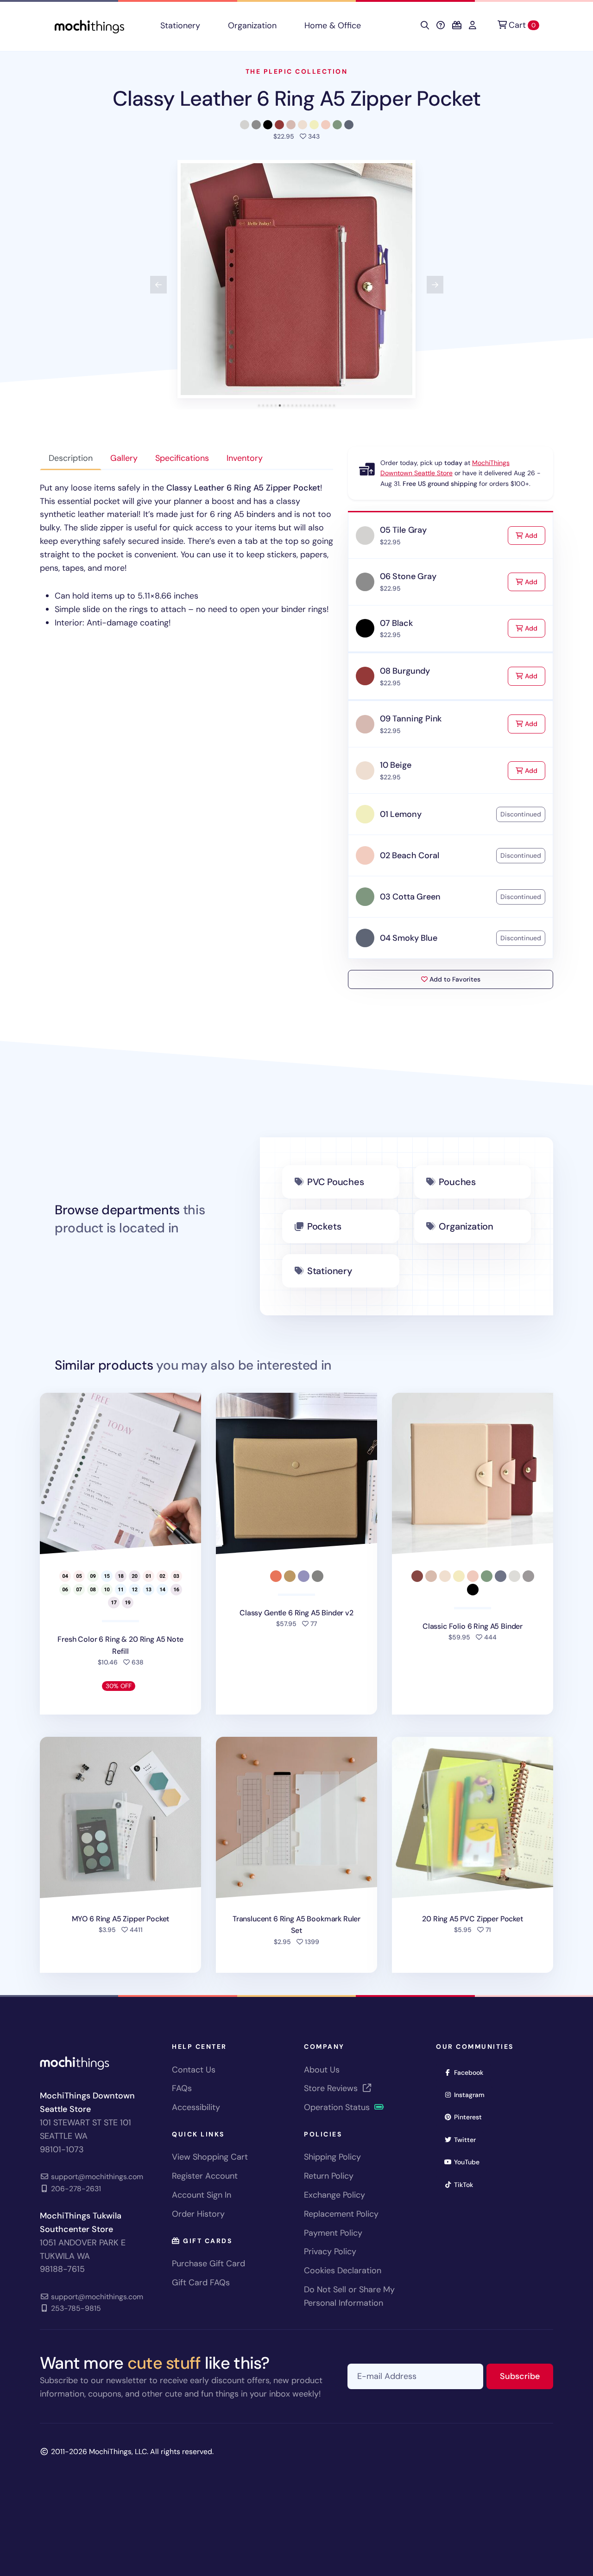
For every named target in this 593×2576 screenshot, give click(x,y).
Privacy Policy (330, 2251)
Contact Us (194, 2070)
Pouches (457, 1182)
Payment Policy (333, 2233)
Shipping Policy (332, 2157)
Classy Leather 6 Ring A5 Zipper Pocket (297, 99)
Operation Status (338, 2107)
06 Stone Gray (408, 576)
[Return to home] (89, 26)
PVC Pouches (336, 1182)
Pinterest (471, 2117)
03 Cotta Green (410, 897)
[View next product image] (435, 285)
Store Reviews (332, 2088)
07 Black (396, 623)
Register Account (205, 2176)
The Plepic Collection (297, 71)
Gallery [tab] (124, 458)
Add (534, 535)
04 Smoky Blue (409, 938)
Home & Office (333, 26)
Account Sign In (202, 2195)
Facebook (472, 2072)
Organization (252, 26)
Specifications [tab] (182, 458)
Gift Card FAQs (201, 2283)
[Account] (473, 26)
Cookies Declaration (343, 2270)
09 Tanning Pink (411, 719)
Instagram (472, 2095)
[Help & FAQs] (441, 26)
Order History (198, 2214)
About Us (322, 2070)
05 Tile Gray (403, 530)
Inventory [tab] (245, 458)
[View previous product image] (158, 285)
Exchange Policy (334, 2195)
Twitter (468, 2139)
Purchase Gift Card (208, 2264)
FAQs (182, 2088)
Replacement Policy (341, 2214)
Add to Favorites (454, 979)
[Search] (425, 26)
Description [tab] (71, 458)
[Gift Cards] (457, 26)
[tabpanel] (186, 555)
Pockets (324, 1226)
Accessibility (196, 2107)
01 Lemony (401, 814)
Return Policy (329, 2176)
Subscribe (527, 2376)
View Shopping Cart (210, 2157)
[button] (296, 279)
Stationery (180, 26)
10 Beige (396, 765)
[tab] (259, 405)
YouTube (470, 2162)
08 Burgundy (405, 671)
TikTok (467, 2184)
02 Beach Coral (409, 855)
